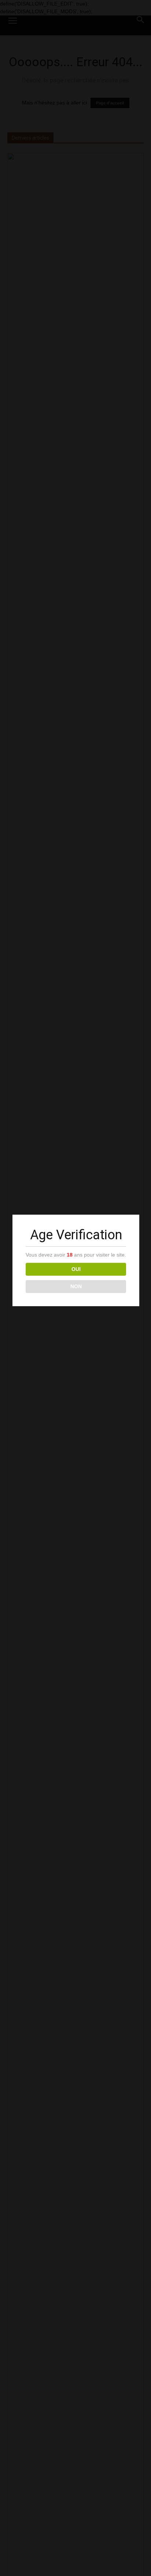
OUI (76, 1269)
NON (76, 1286)
